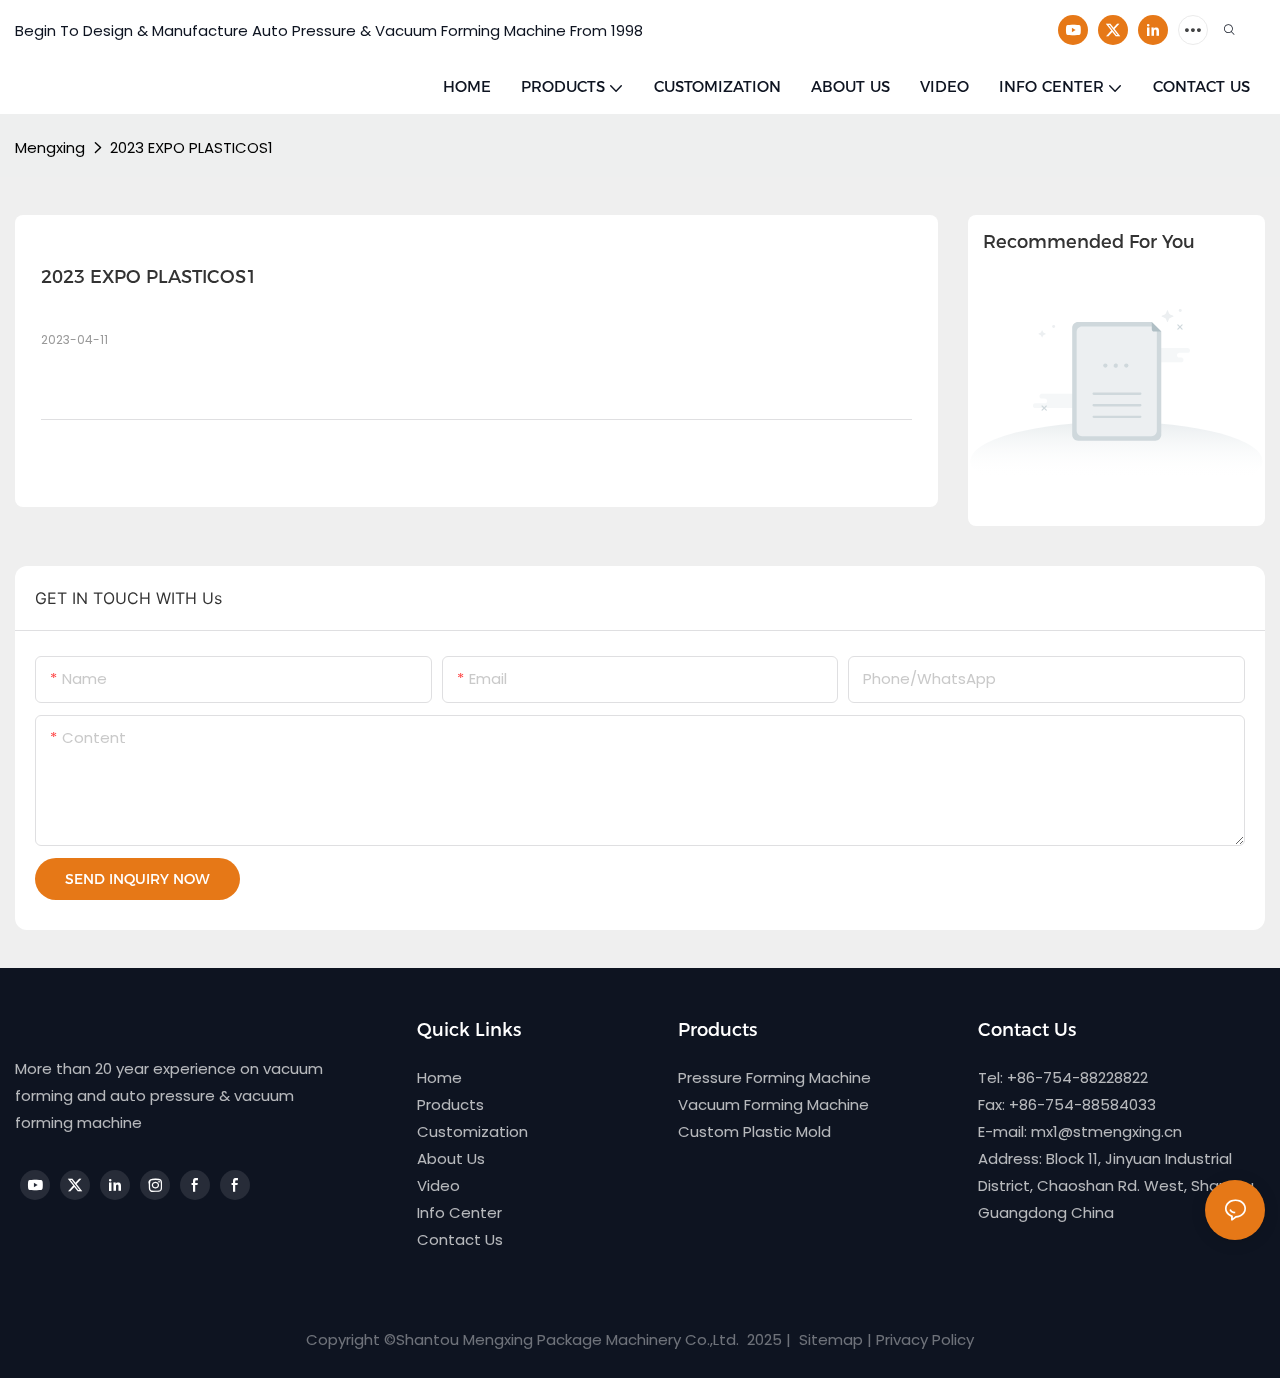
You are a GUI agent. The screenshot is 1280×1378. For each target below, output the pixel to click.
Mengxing (50, 147)
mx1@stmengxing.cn (1106, 1131)
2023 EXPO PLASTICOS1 (191, 147)
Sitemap (829, 1339)
